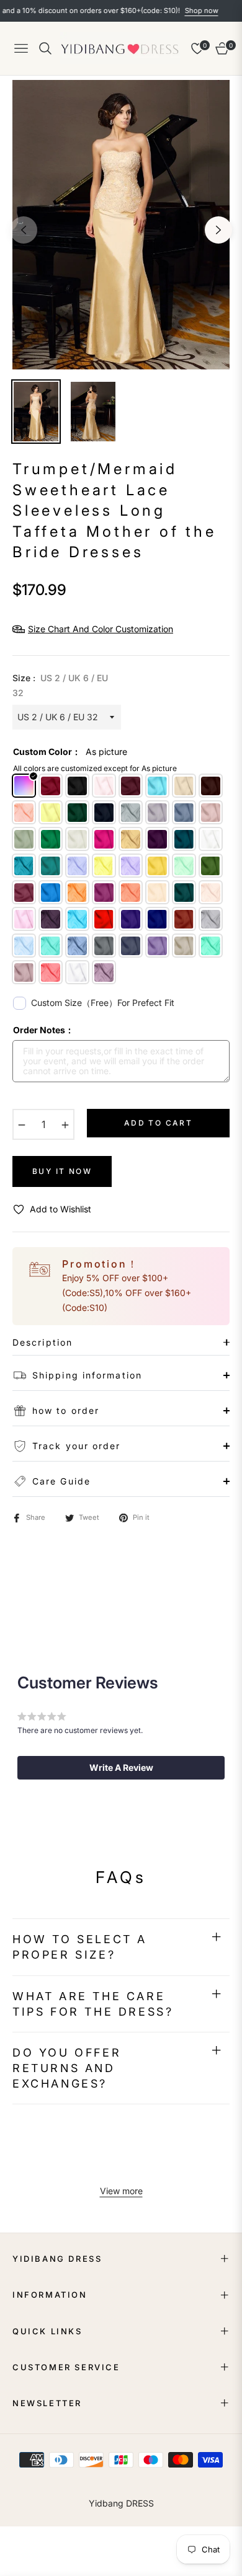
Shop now (176, 11)
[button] (121, 1768)
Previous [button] (24, 230)
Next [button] (218, 230)
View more (121, 2191)
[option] (121, 225)
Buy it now (62, 1171)
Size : (60, 685)
